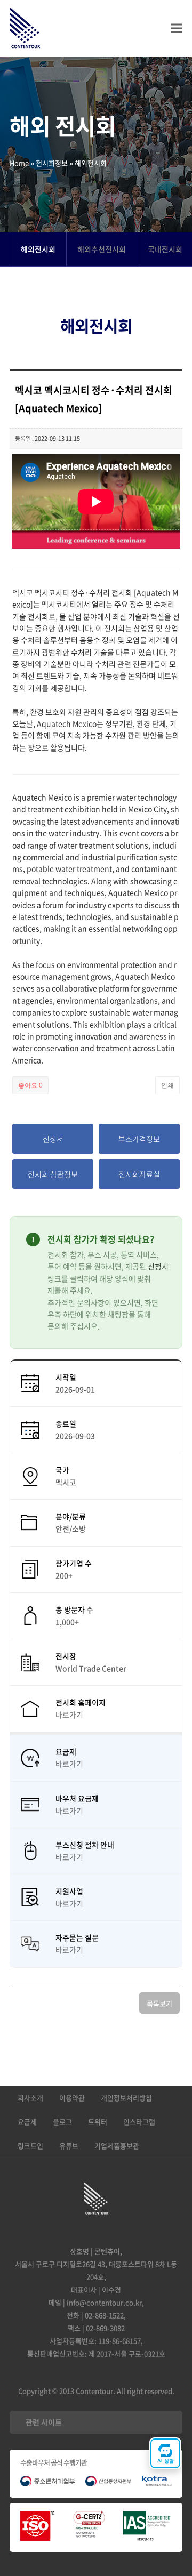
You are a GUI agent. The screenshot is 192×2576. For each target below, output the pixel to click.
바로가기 (69, 1714)
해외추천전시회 (102, 249)
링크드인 (30, 2146)
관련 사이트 (44, 2422)
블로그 (62, 2122)
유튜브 (69, 2146)
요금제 (27, 2122)
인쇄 (167, 1085)
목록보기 (159, 2003)
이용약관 (72, 2098)
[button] (177, 29)
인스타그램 (139, 2122)
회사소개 (30, 2098)
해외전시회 (38, 249)
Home (19, 163)
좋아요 (30, 1085)
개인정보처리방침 (126, 2098)
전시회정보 (52, 163)
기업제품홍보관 (117, 2146)
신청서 (158, 1266)
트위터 (98, 2122)
